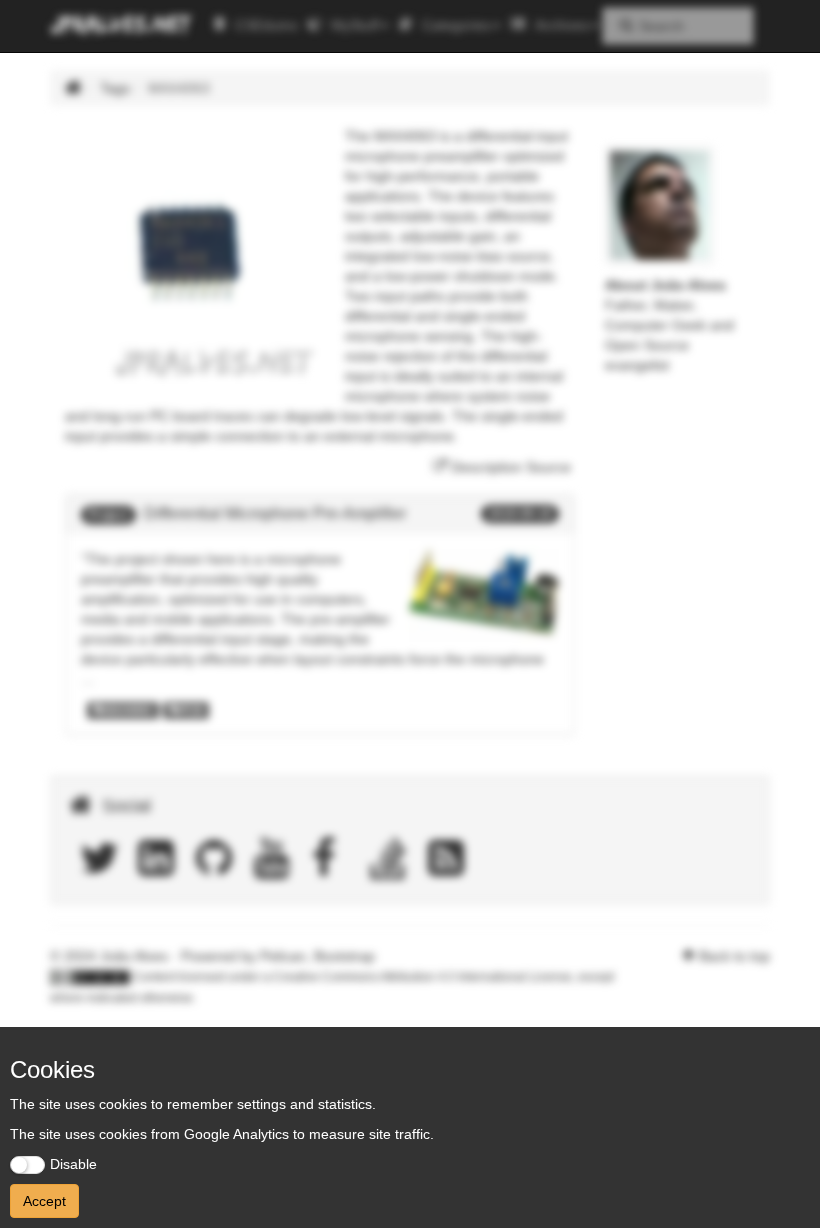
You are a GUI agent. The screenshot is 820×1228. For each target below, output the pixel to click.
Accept (44, 1201)
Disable (73, 1164)
